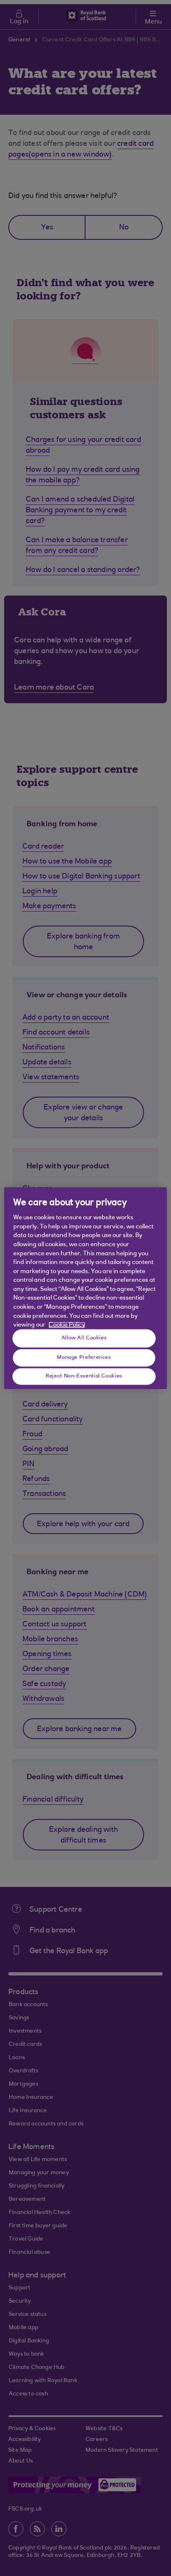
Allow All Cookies (84, 1338)
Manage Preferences (84, 1358)
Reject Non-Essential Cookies (84, 1376)
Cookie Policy (67, 1325)
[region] (85, 1288)
